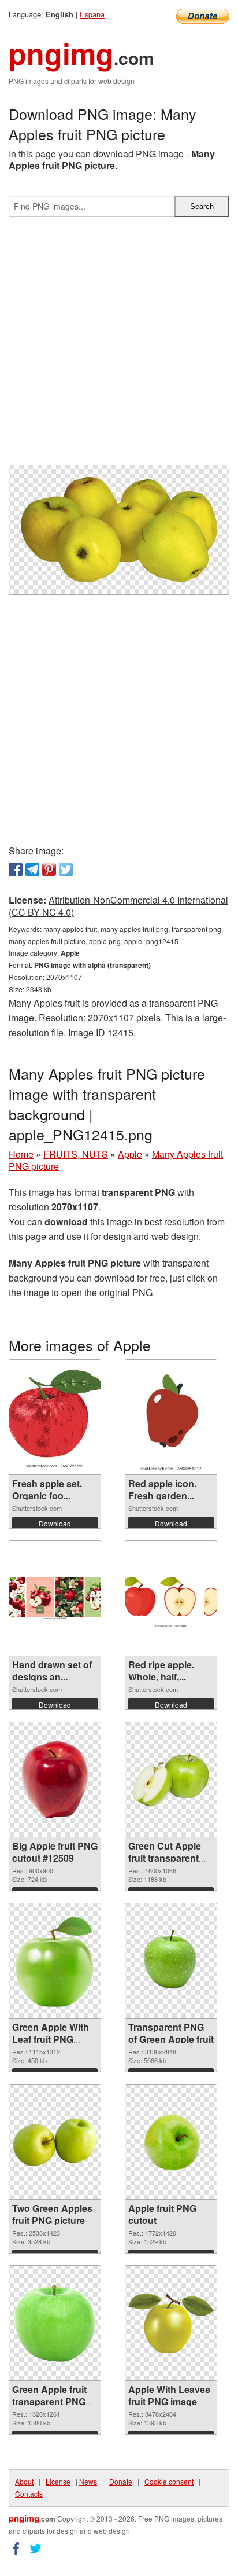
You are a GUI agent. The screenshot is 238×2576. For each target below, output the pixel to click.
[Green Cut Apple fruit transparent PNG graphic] (171, 1779)
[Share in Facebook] (16, 869)
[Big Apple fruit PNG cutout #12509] (55, 1779)
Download (55, 1523)
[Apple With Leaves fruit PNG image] (171, 2323)
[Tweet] (66, 869)
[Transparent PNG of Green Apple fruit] (171, 1961)
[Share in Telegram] (32, 869)
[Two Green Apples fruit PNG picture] (55, 2142)
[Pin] (49, 869)
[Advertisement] (119, 346)
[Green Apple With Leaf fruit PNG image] (55, 1961)
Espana (92, 14)
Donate (121, 2481)
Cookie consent (169, 2481)
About (24, 2481)
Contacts (29, 2494)
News (88, 2481)
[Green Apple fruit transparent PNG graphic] (55, 2323)
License (58, 2481)
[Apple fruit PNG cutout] (171, 2142)
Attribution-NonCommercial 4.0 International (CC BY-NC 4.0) (118, 906)
